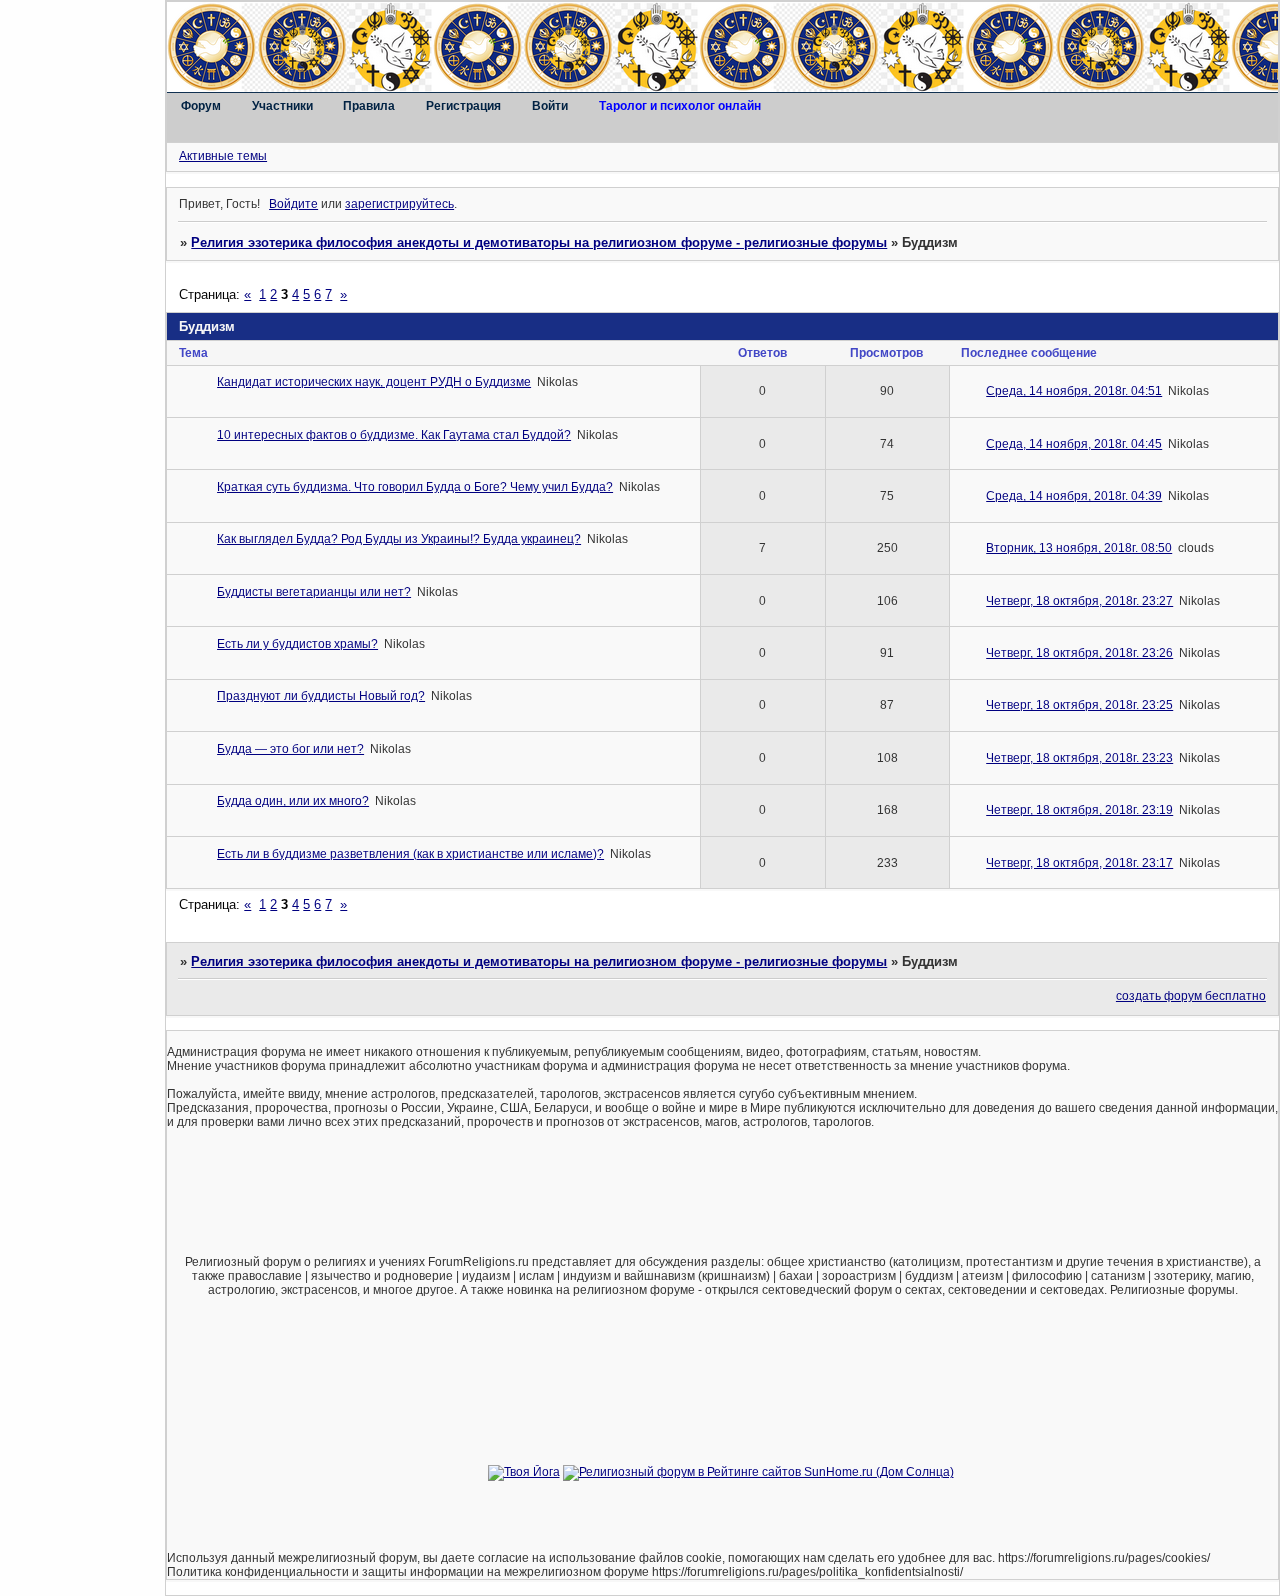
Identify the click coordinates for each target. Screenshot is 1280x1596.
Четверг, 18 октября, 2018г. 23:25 (1079, 705)
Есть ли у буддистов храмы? (297, 644)
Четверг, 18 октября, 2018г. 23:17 (1079, 863)
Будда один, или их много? (293, 801)
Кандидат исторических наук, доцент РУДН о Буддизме (374, 382)
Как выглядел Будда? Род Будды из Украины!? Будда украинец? (399, 539)
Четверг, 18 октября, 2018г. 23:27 (1079, 601)
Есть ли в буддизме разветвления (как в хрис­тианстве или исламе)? (410, 854)
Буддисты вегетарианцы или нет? (314, 592)
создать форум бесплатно (1191, 996)
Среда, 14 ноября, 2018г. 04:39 (1074, 496)
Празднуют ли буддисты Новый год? (321, 696)
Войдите (293, 204)
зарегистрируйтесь (399, 204)
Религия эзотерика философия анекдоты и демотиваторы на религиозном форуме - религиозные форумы (539, 242)
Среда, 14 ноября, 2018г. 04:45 (1074, 444)
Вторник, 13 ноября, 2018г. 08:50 (1079, 548)
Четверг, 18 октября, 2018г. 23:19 (1079, 810)
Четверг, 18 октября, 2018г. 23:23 (1079, 758)
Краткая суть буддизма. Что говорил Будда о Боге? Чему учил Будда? (415, 487)
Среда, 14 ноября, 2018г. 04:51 (1074, 391)
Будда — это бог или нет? (290, 749)
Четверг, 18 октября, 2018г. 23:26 (1079, 653)
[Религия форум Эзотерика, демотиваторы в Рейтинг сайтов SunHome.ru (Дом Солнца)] (758, 1472)
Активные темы (223, 156)
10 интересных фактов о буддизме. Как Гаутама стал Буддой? (394, 435)
